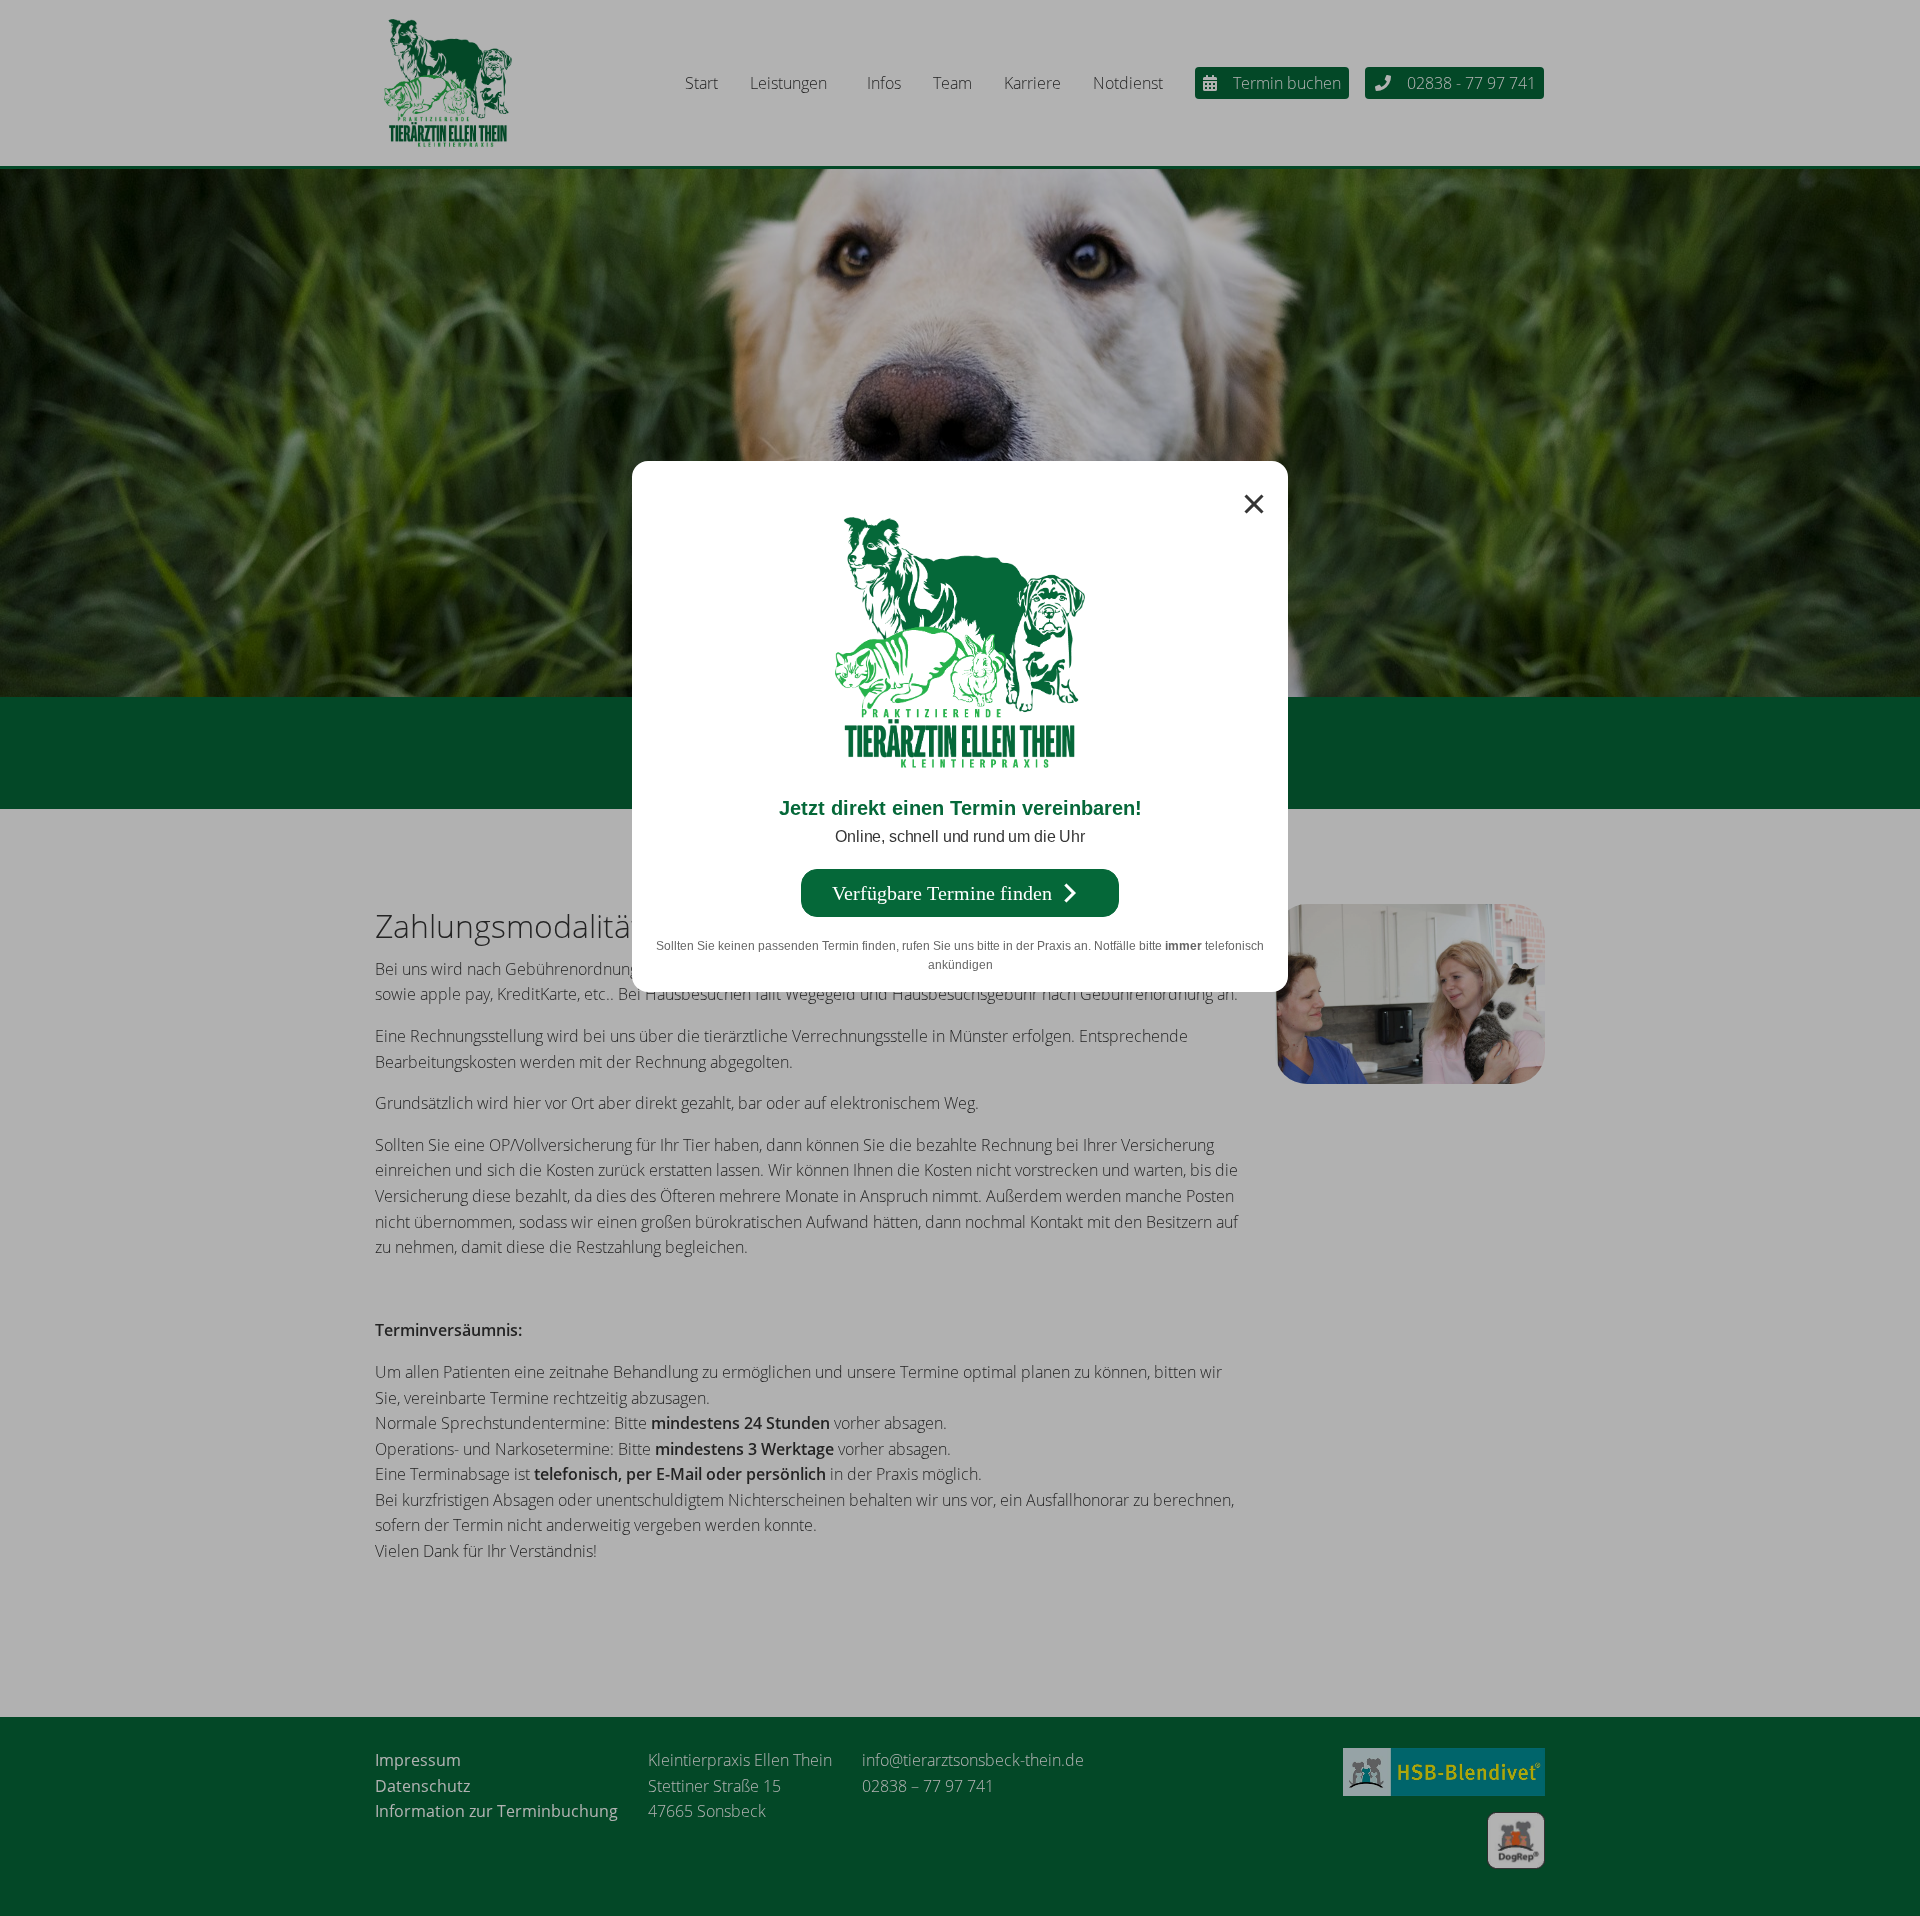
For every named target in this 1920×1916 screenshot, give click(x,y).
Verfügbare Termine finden (942, 893)
